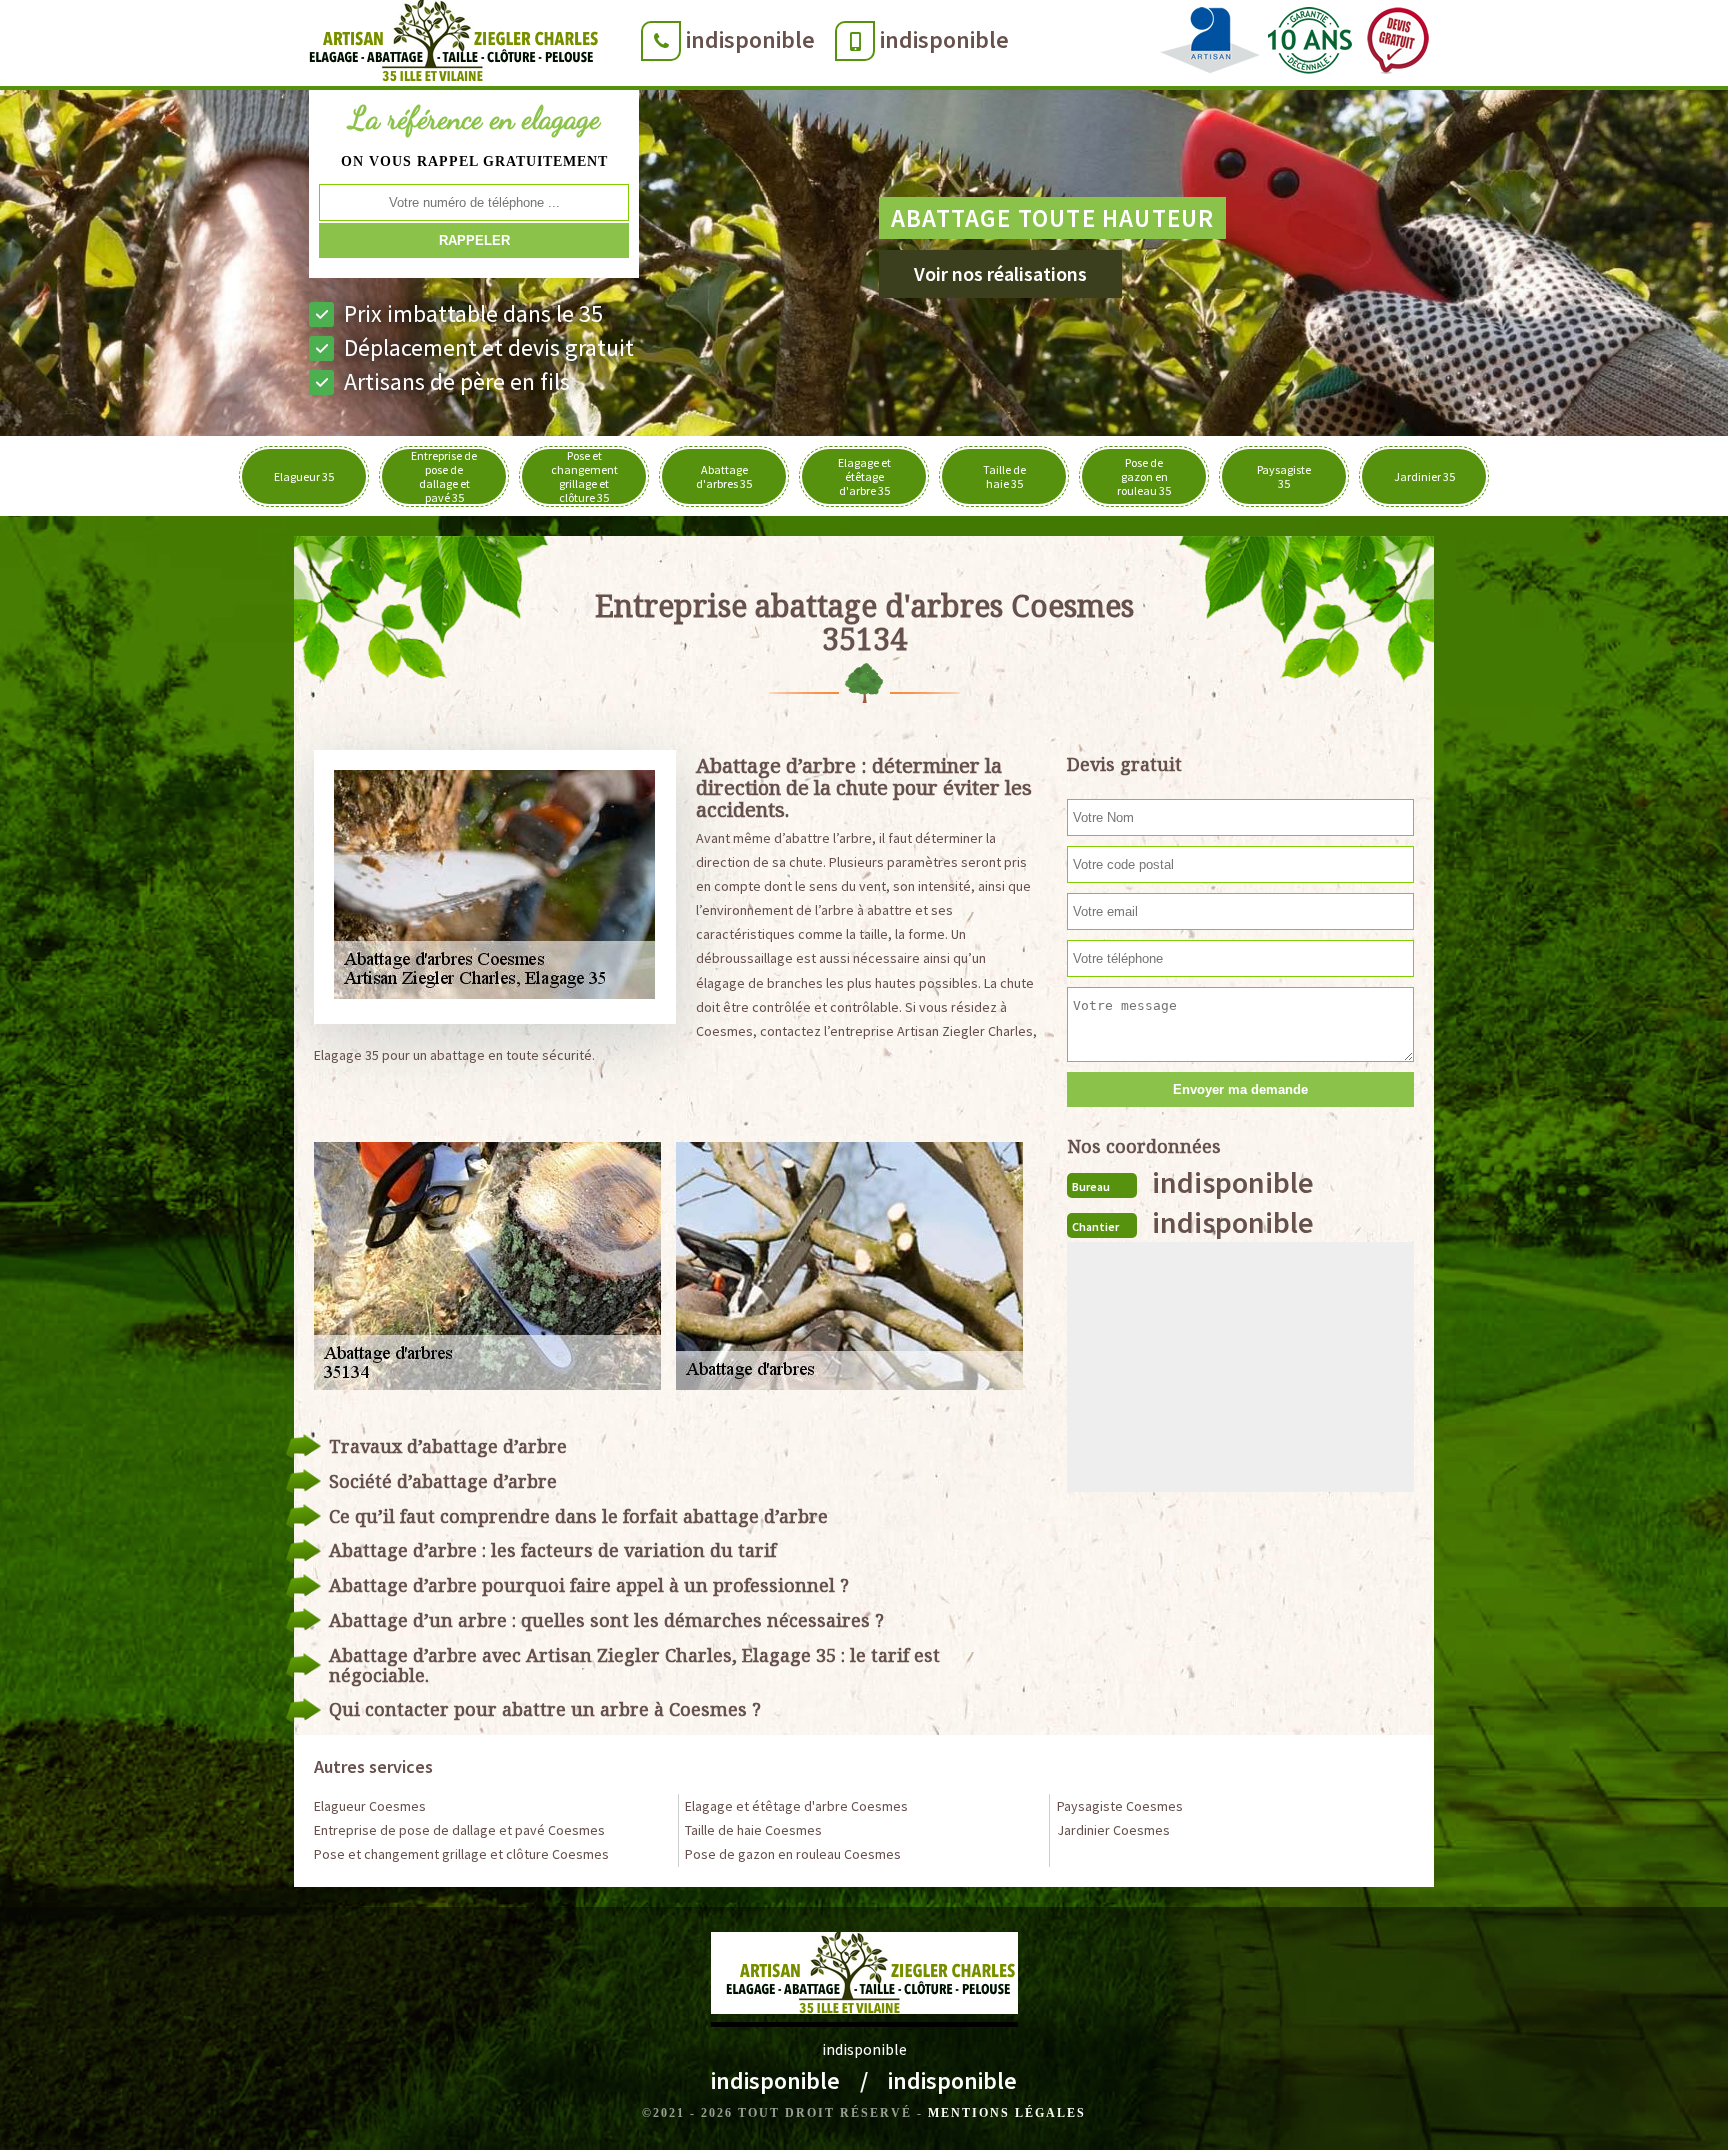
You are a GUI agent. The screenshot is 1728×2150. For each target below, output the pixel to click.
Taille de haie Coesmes (753, 1830)
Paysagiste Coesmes (1120, 1806)
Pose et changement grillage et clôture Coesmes (461, 1854)
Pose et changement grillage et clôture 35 (584, 476)
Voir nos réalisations (1000, 273)
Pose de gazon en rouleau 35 (1144, 476)
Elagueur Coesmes (370, 1806)
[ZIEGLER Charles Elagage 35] (447, 45)
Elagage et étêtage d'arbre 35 (864, 476)
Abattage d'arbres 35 (724, 476)
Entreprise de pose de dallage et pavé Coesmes (459, 1830)
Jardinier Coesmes (1113, 1830)
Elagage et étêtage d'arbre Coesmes (796, 1806)
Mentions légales (1007, 2113)
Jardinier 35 (1424, 476)
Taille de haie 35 (1004, 476)
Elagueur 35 (304, 476)
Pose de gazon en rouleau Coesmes (793, 1854)
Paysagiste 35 (1284, 476)
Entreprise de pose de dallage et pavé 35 (444, 476)
